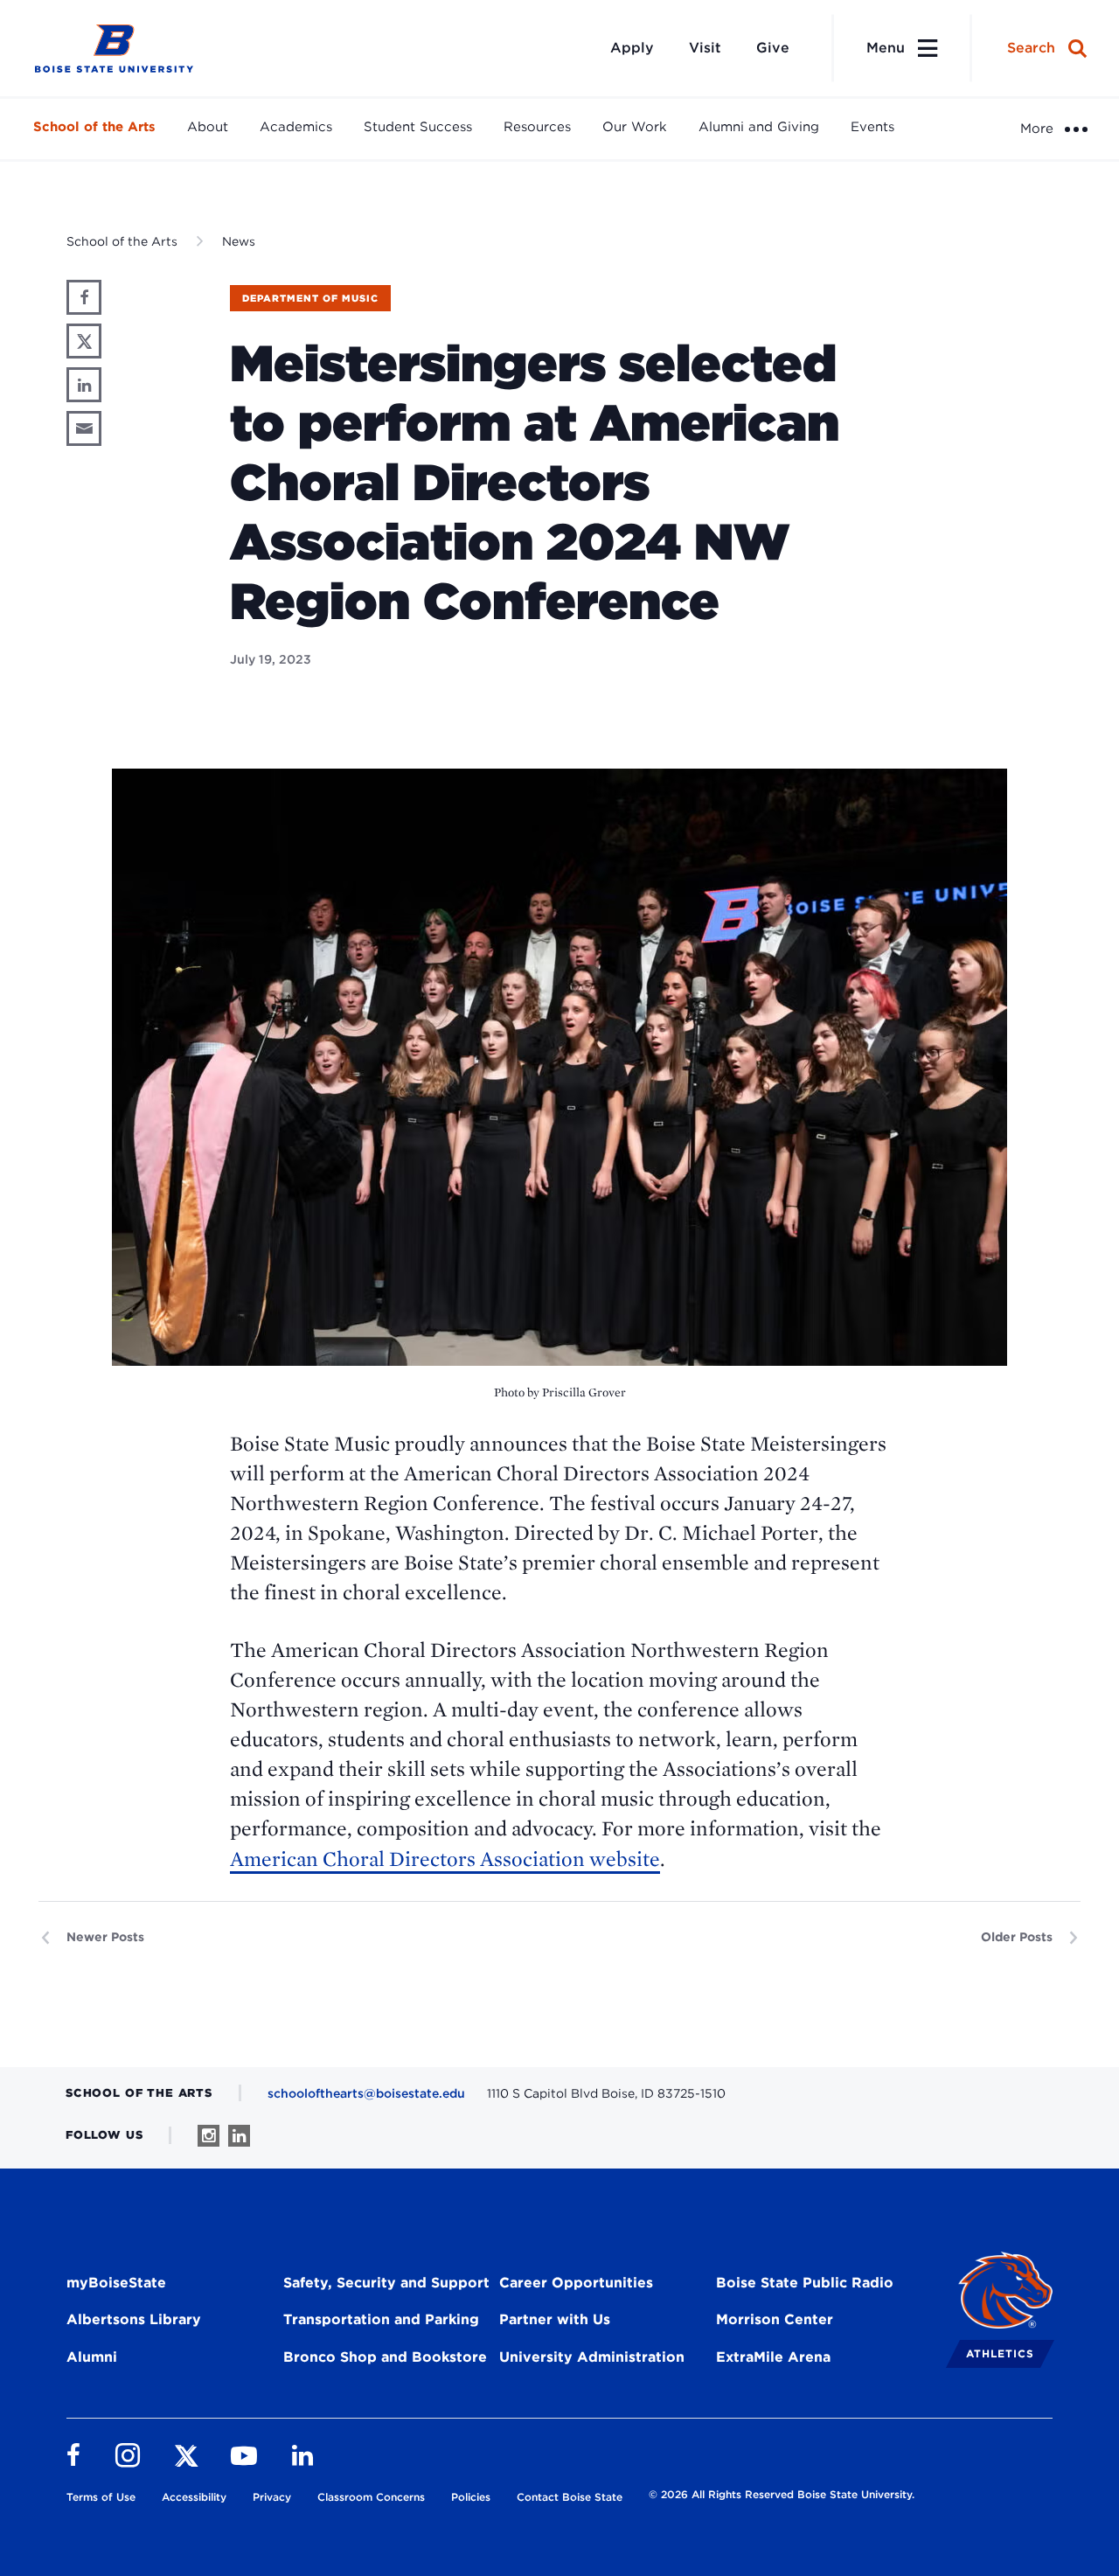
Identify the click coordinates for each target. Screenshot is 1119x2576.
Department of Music (310, 298)
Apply (632, 48)
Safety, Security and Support (386, 2283)
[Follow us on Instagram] (209, 2136)
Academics (296, 127)
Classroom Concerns (371, 2497)
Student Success (418, 127)
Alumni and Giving (759, 127)
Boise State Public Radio (805, 2283)
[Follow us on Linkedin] (239, 2136)
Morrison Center (775, 2319)
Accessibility (194, 2497)
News (239, 241)
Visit (705, 48)
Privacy (272, 2497)
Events (872, 127)
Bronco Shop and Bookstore (385, 2357)
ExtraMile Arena (773, 2357)
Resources (537, 127)
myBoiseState (116, 2283)
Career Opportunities (576, 2283)
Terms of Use (101, 2497)
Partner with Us (555, 2319)
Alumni (92, 2357)
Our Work (635, 127)
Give (773, 48)
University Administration (592, 2357)
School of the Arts (94, 127)
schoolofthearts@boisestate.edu (366, 2093)
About (208, 127)
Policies (471, 2497)
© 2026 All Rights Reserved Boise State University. (782, 2494)
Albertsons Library (134, 2319)
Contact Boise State (570, 2497)
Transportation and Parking (381, 2319)
